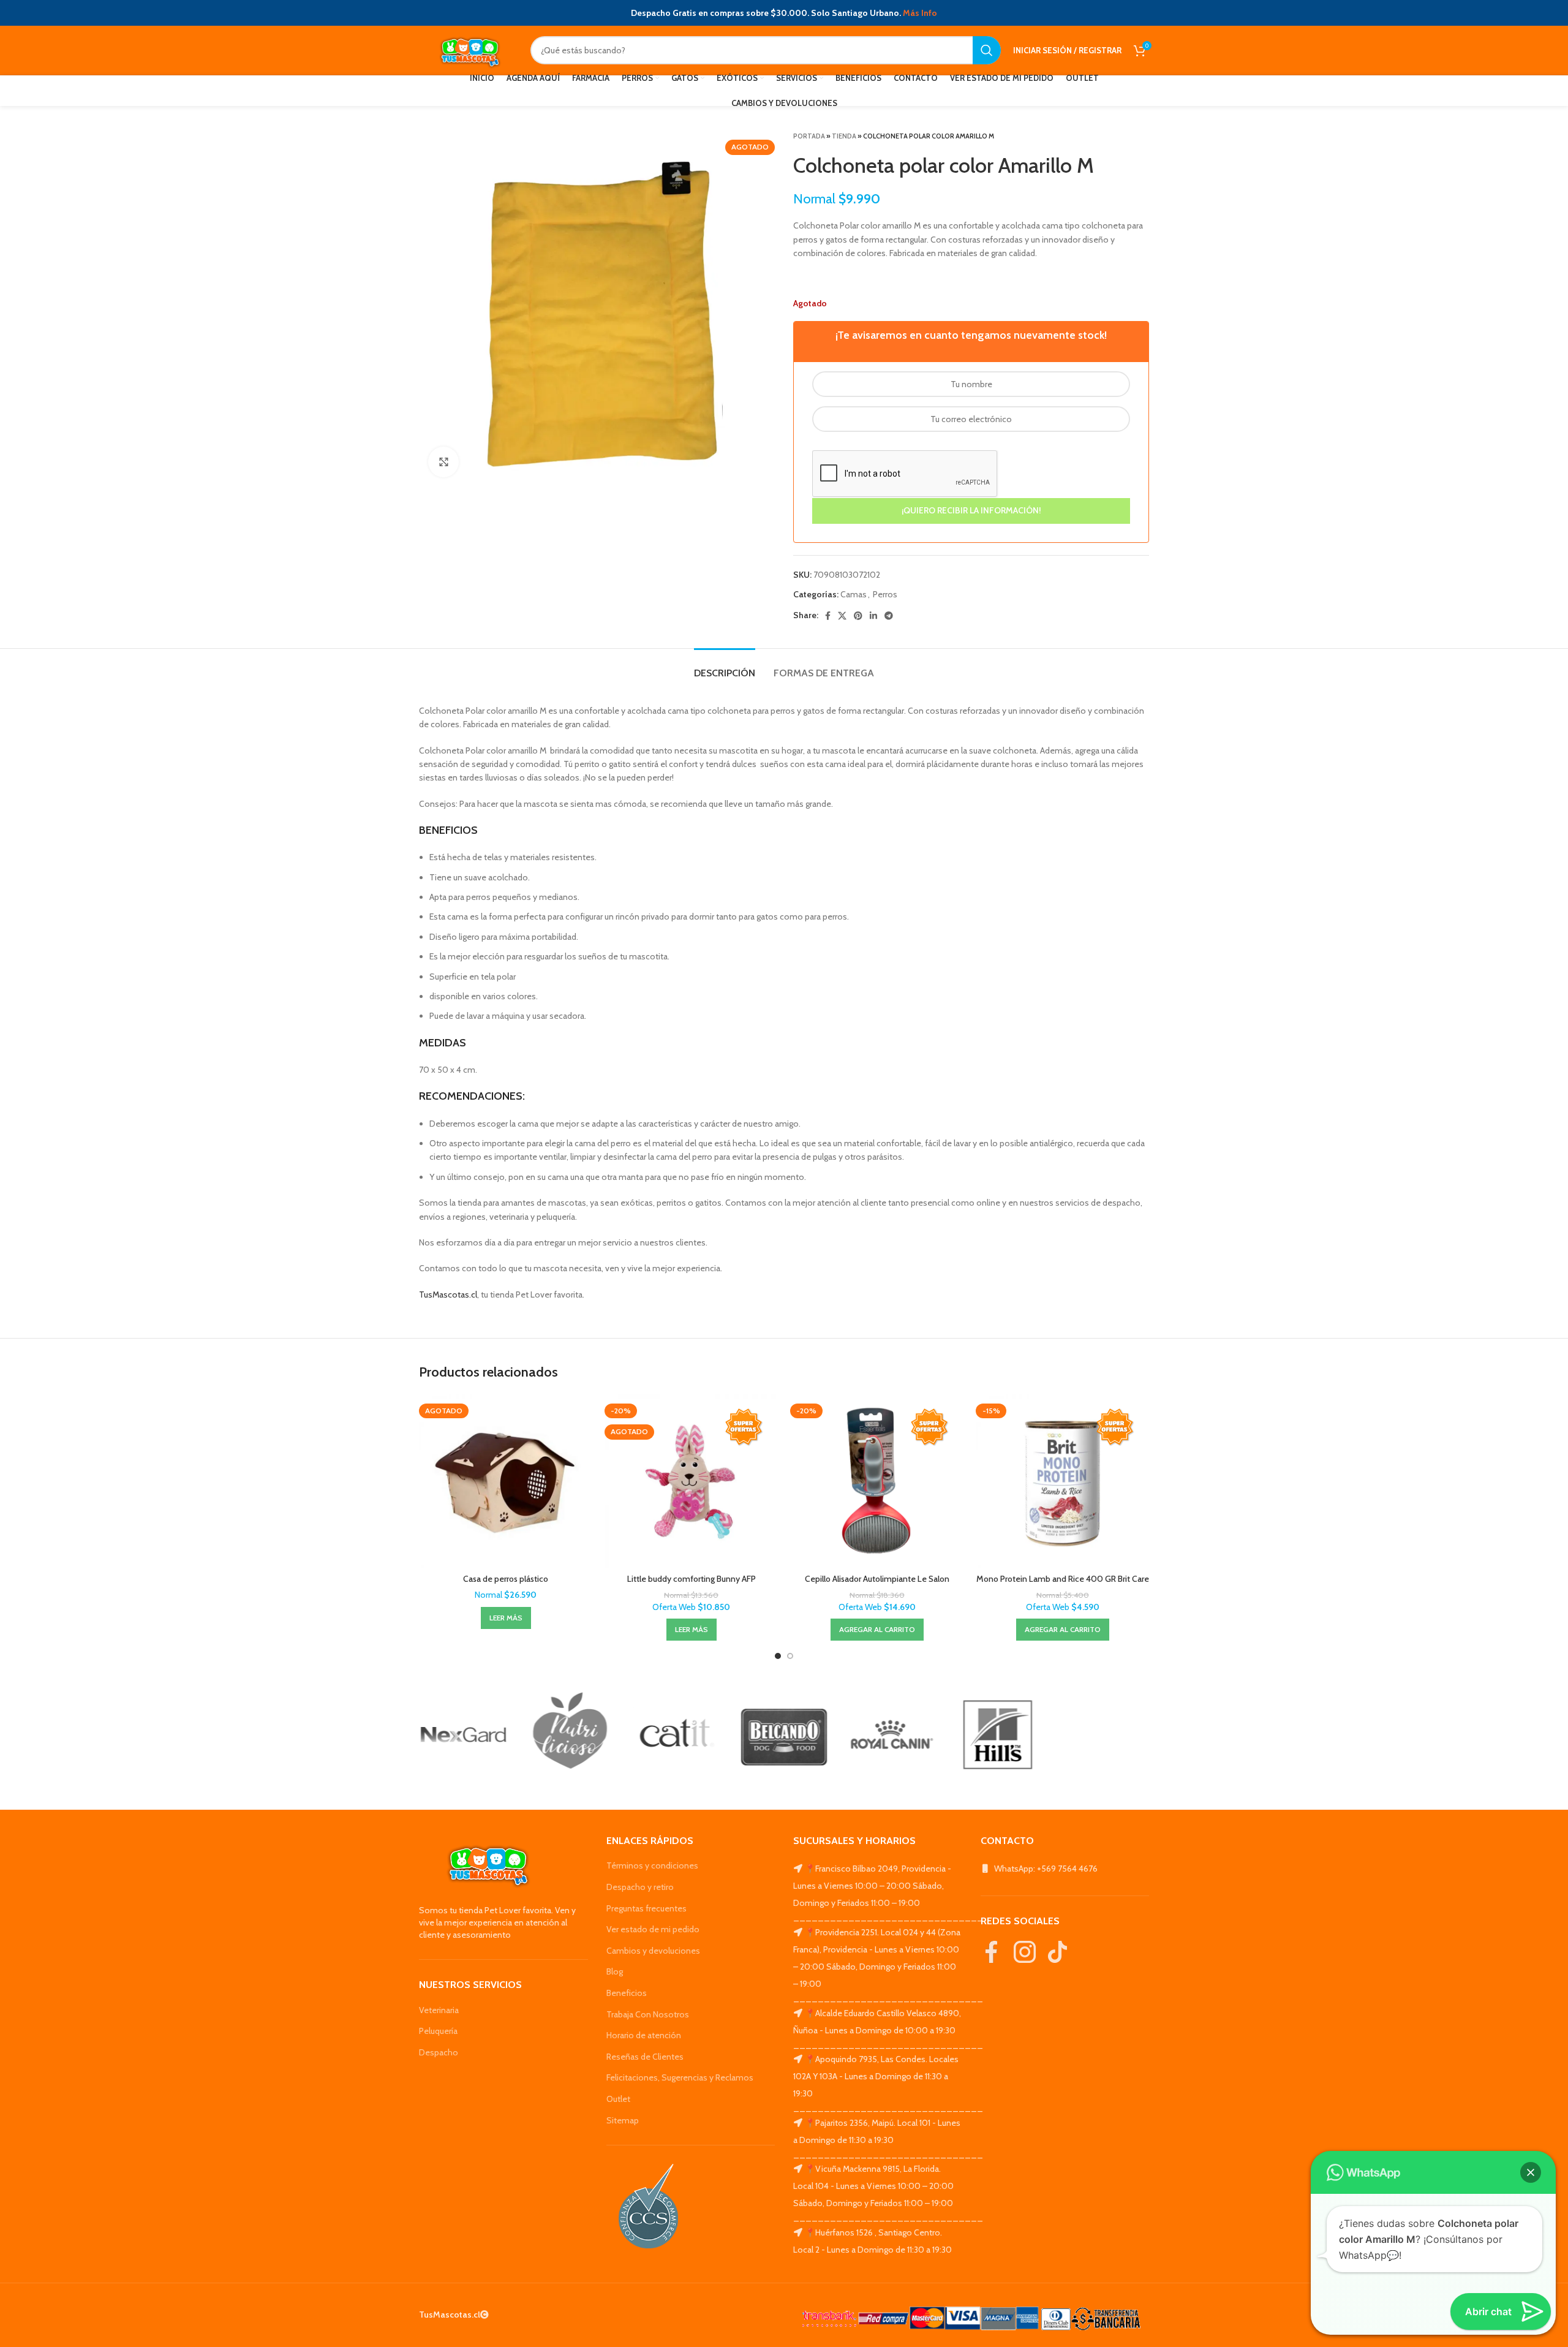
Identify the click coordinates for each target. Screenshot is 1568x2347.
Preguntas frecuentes (646, 1908)
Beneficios (627, 1993)
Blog (615, 1971)
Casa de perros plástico (506, 1579)
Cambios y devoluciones (653, 1951)
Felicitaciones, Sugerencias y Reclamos (680, 2077)
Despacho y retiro (640, 1887)
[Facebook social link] (828, 616)
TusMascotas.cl (448, 1294)
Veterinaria (439, 2010)
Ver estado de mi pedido (653, 1929)
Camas (854, 594)
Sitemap (623, 2120)
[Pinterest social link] (858, 616)
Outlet (618, 2099)
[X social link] (842, 616)
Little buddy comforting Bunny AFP (692, 1579)
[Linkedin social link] (873, 616)
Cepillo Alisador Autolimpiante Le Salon (877, 1579)
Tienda (844, 136)
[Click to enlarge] (443, 462)
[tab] (725, 667)
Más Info (920, 13)
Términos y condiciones (652, 1865)
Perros (885, 594)
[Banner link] (463, 1735)
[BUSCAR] (987, 50)
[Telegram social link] (889, 616)
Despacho (439, 2052)
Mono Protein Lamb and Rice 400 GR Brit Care (1063, 1579)
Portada (809, 136)
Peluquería (438, 2031)
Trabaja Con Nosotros (648, 2014)
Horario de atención (644, 2035)
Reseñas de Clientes (645, 2057)
